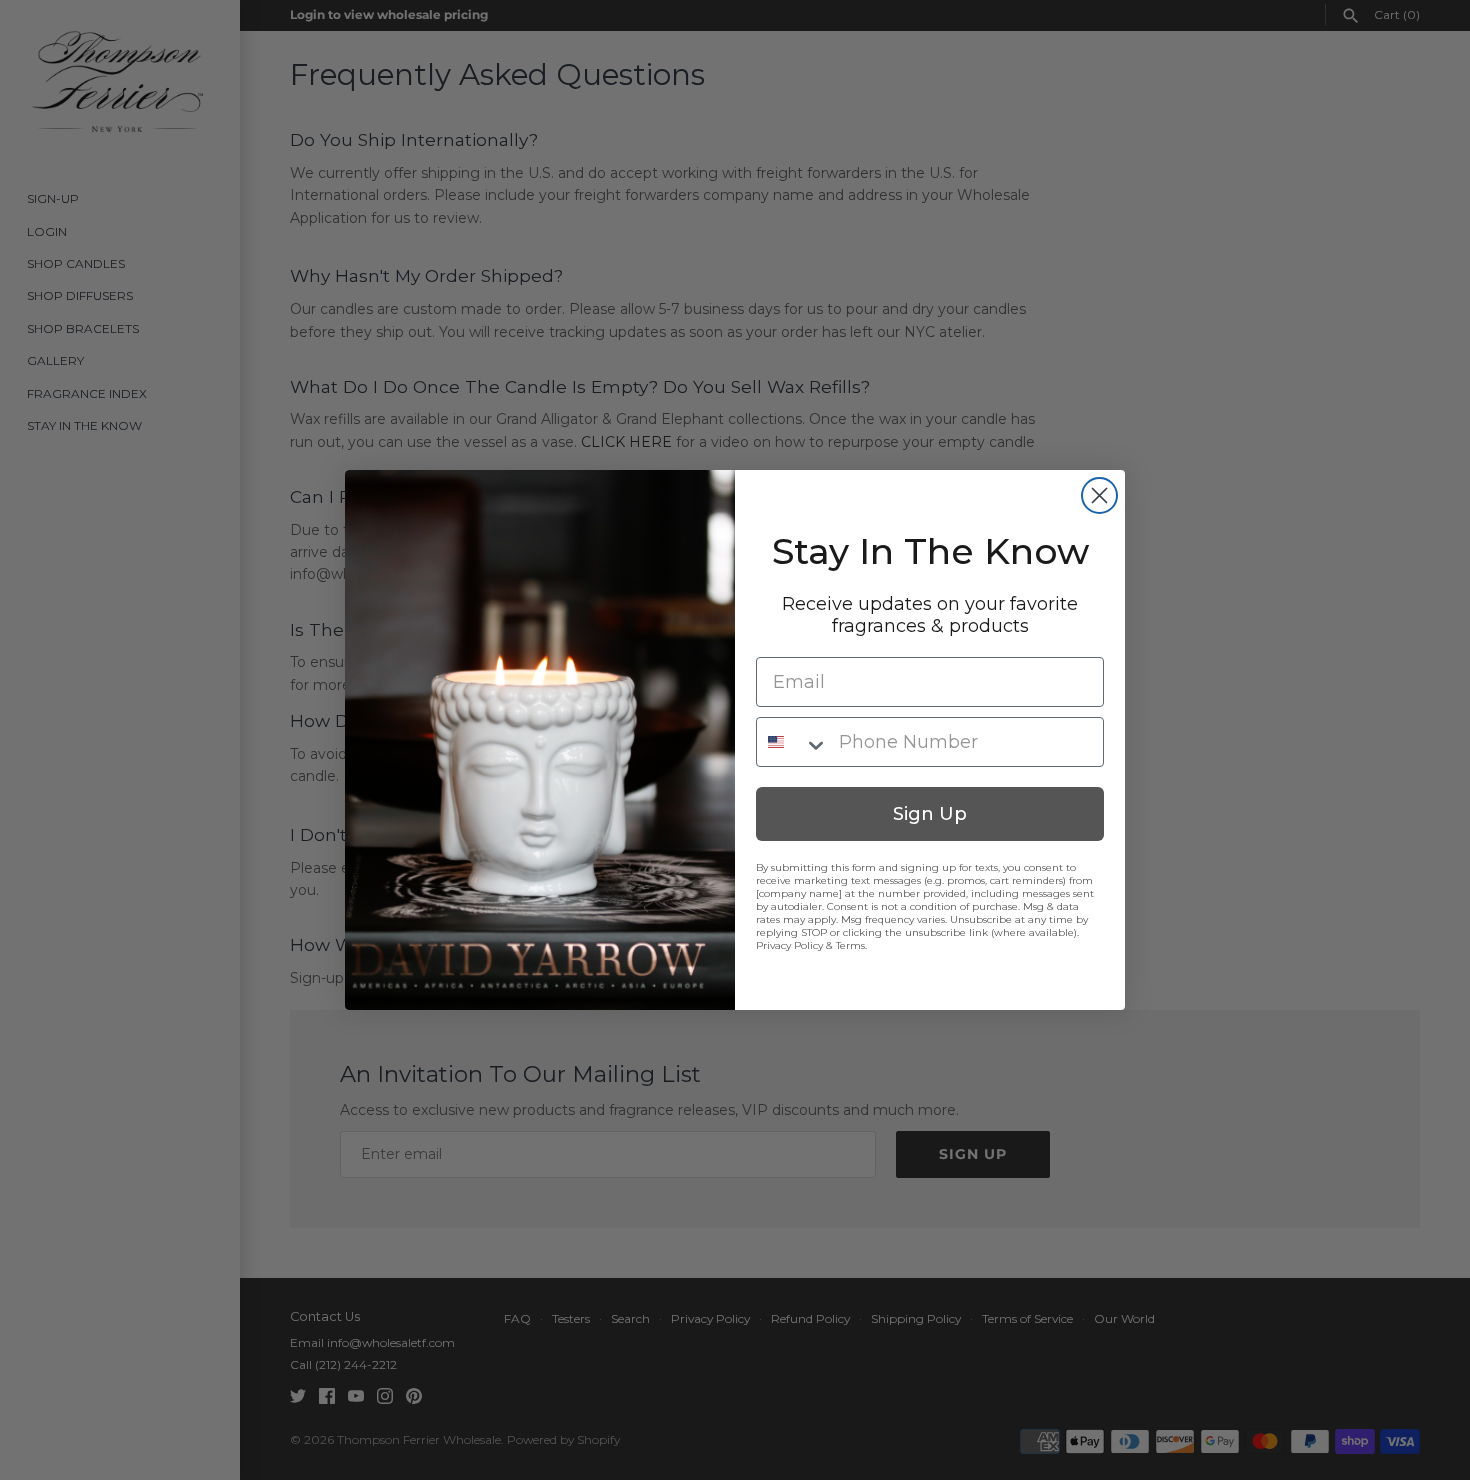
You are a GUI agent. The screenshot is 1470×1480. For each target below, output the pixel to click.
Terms (850, 945)
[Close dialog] (1099, 495)
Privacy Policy (789, 945)
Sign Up (930, 814)
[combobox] (793, 742)
